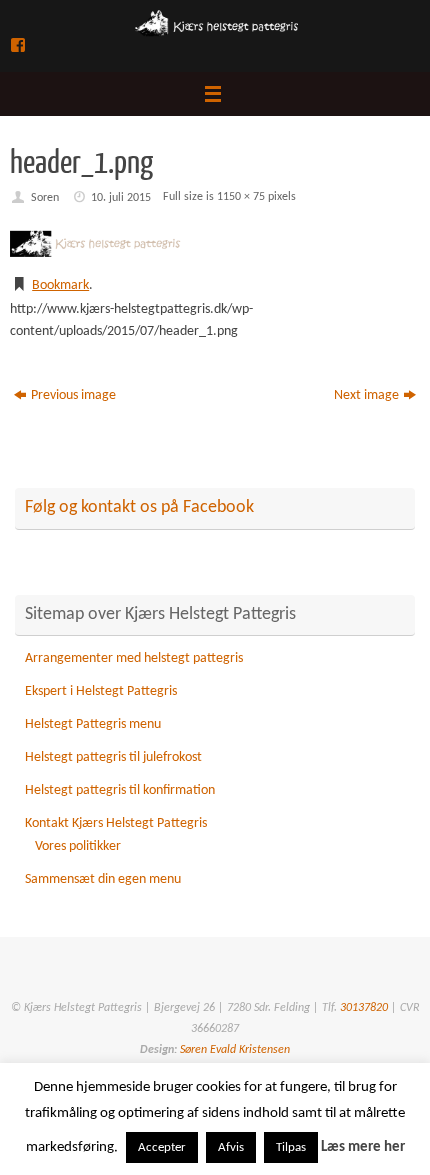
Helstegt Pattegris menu (93, 724)
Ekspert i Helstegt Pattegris (101, 691)
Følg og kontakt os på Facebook (139, 507)
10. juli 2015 (121, 198)
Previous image (73, 395)
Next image (366, 395)
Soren (45, 198)
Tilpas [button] (291, 1147)
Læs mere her (363, 1147)
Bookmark (60, 285)
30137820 (364, 1008)
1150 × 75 (241, 197)
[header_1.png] (215, 243)
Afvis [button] (231, 1147)
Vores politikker (78, 846)
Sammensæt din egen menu (103, 879)
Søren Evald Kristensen (233, 1050)
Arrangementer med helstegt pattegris (134, 658)
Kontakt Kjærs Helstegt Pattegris (116, 823)
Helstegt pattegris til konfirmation (120, 790)
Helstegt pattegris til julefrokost (113, 757)
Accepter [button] (162, 1147)
